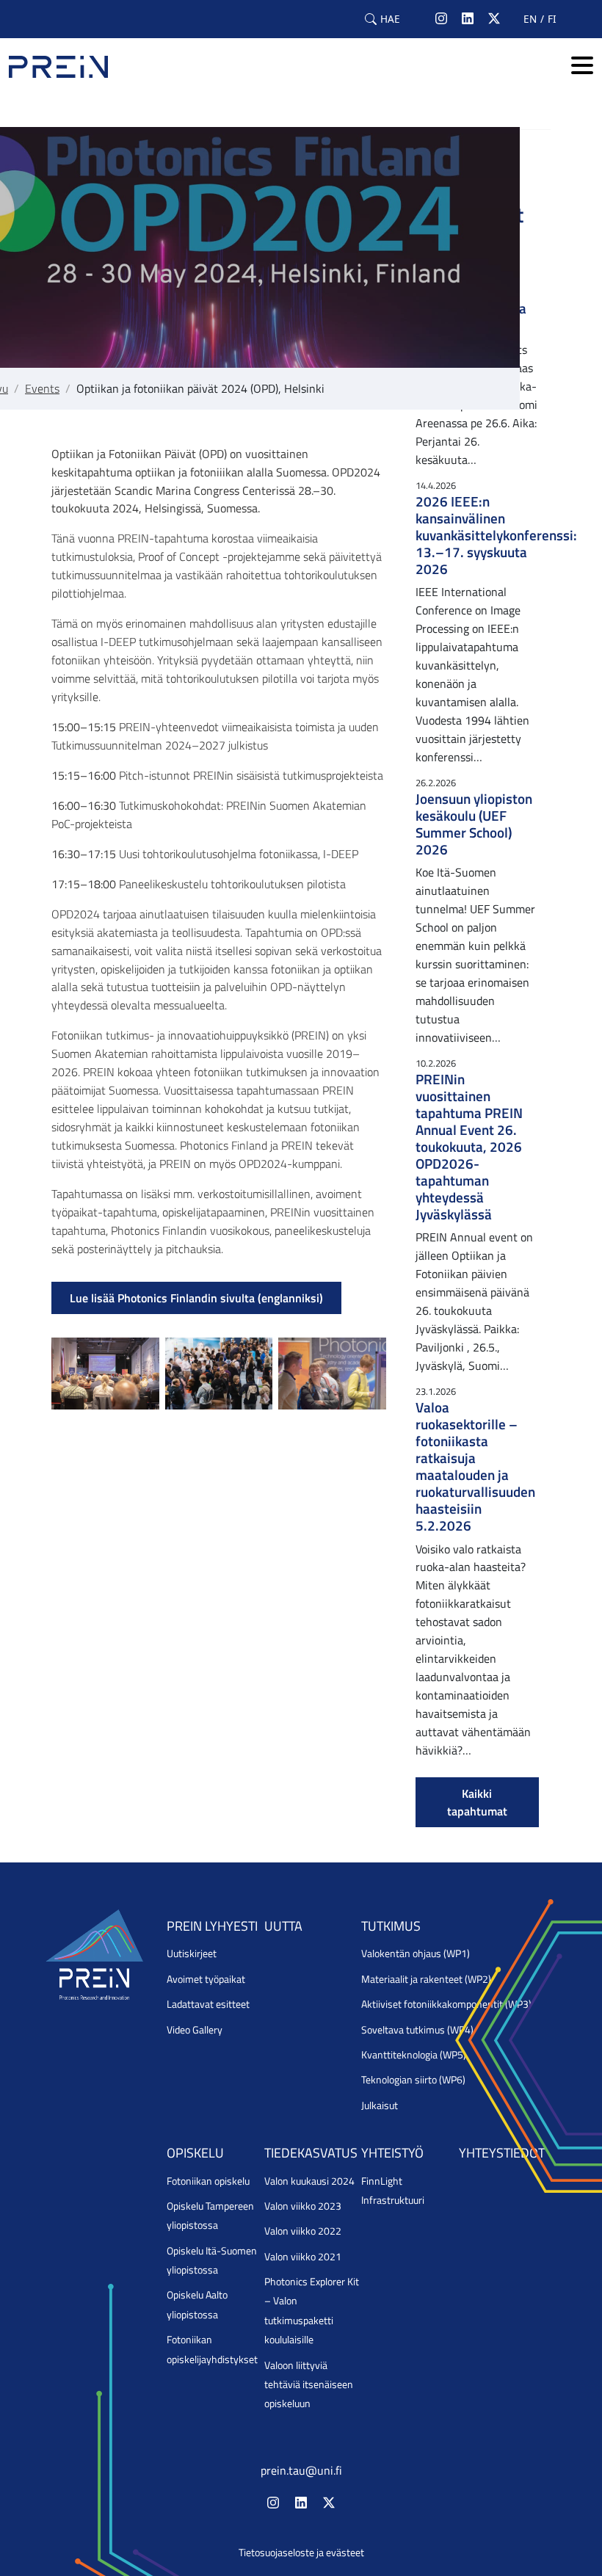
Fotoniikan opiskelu (208, 2181)
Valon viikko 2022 (303, 2231)
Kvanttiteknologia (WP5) (414, 2055)
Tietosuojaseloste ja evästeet (301, 2553)
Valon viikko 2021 (303, 2257)
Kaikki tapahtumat (477, 1802)
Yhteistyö (392, 2153)
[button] (382, 19)
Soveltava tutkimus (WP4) (417, 2030)
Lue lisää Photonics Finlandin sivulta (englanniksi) (196, 1298)
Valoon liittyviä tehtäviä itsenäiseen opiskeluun (309, 2385)
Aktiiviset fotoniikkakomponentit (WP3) (446, 2004)
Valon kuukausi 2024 (309, 2181)
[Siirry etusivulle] (58, 67)
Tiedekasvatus (311, 2153)
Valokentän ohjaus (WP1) (416, 1953)
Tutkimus (391, 1926)
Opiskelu (195, 2153)
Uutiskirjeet (192, 1953)
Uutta (283, 1926)
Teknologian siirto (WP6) (413, 2080)
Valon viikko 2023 (303, 2206)
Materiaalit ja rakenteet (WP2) (426, 1979)
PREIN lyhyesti (212, 1926)
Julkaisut (380, 2105)
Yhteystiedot (502, 2153)
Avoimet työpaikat (206, 1979)
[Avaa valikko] (582, 66)
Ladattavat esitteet (208, 2004)
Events (42, 388)
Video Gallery (195, 2030)
